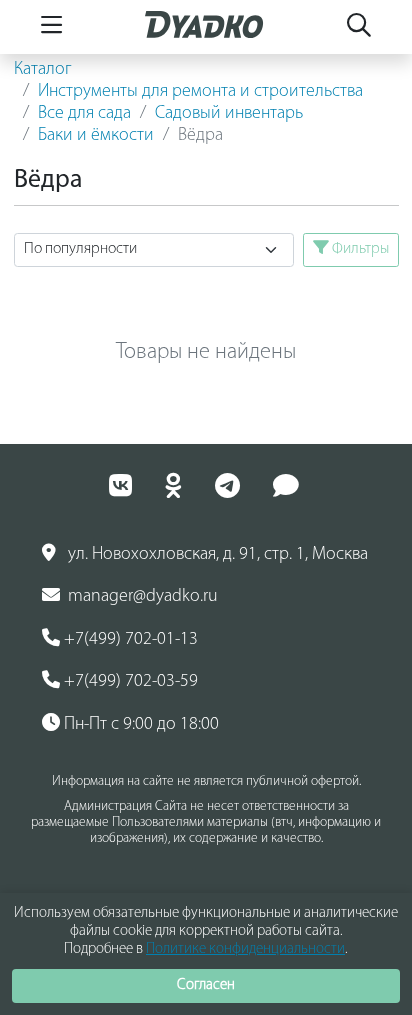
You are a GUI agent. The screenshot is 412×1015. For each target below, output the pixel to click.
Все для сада (84, 114)
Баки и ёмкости (96, 136)
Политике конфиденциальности (245, 949)
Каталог (43, 70)
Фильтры (359, 249)
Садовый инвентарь (229, 114)
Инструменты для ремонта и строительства (200, 92)
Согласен (206, 985)
